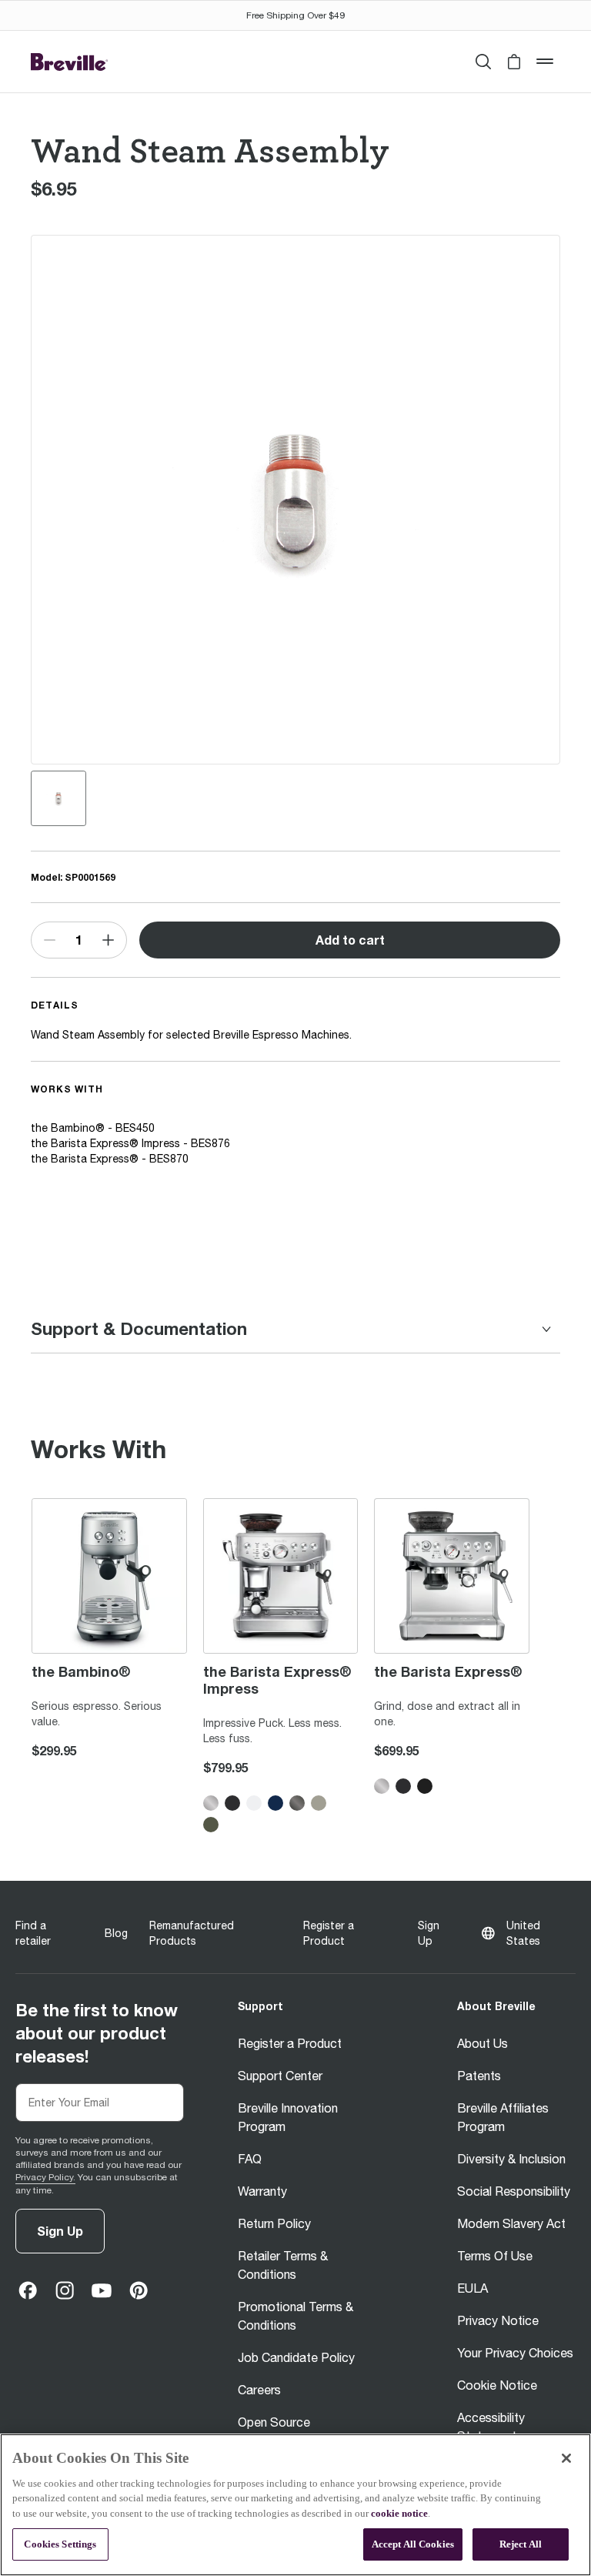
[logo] (69, 62)
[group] (58, 798)
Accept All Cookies (413, 2544)
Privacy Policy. (45, 2177)
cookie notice (399, 2513)
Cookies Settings (60, 2544)
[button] (514, 62)
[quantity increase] (109, 940)
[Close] (566, 2458)
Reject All (521, 2544)
